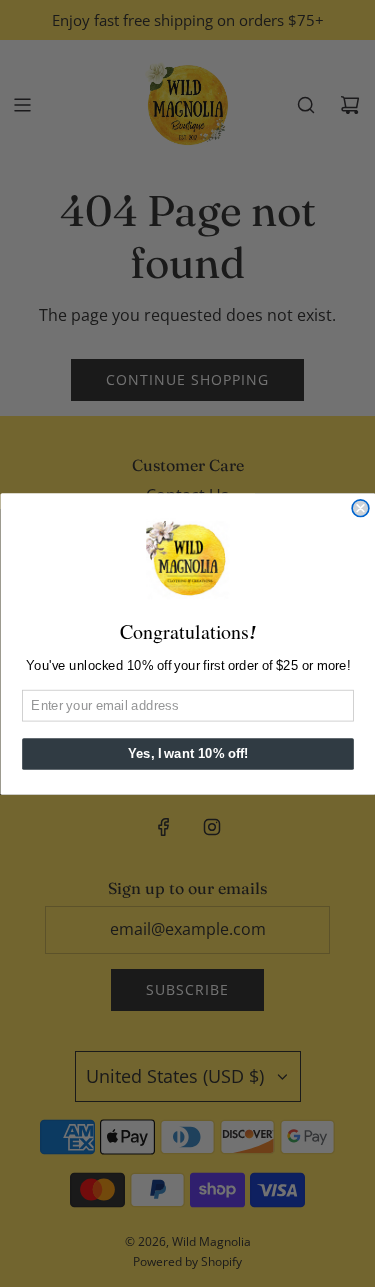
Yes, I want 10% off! (187, 753)
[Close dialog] (360, 507)
